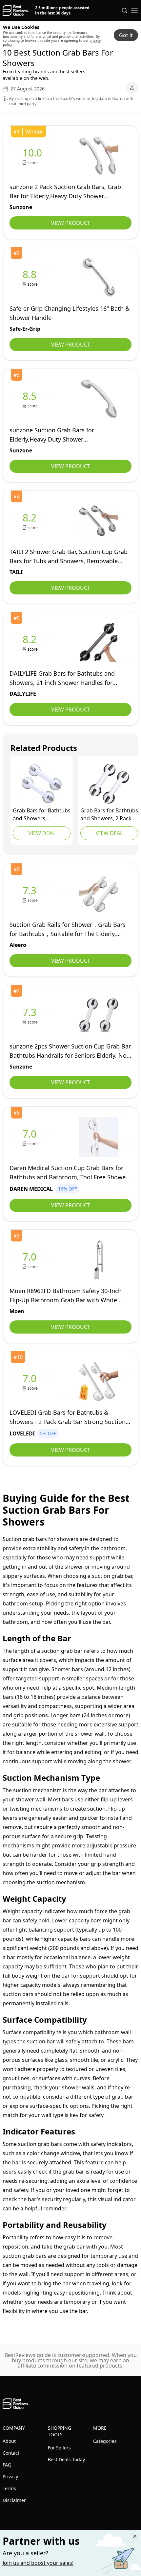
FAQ (7, 2465)
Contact (11, 2453)
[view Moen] (31, 1260)
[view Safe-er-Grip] (31, 278)
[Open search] (125, 11)
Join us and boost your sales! (38, 2563)
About (9, 2441)
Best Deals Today (66, 2459)
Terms (9, 2488)
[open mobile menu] (134, 11)
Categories (105, 2441)
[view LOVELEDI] (31, 1382)
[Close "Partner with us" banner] (135, 2536)
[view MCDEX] (42, 784)
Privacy (10, 2477)
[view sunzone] (34, 156)
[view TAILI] (31, 521)
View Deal (42, 833)
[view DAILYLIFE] (31, 643)
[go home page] (16, 11)
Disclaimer (14, 2500)
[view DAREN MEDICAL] (31, 1137)
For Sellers (59, 2448)
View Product (71, 223)
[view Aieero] (31, 894)
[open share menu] (132, 88)
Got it (126, 35)
